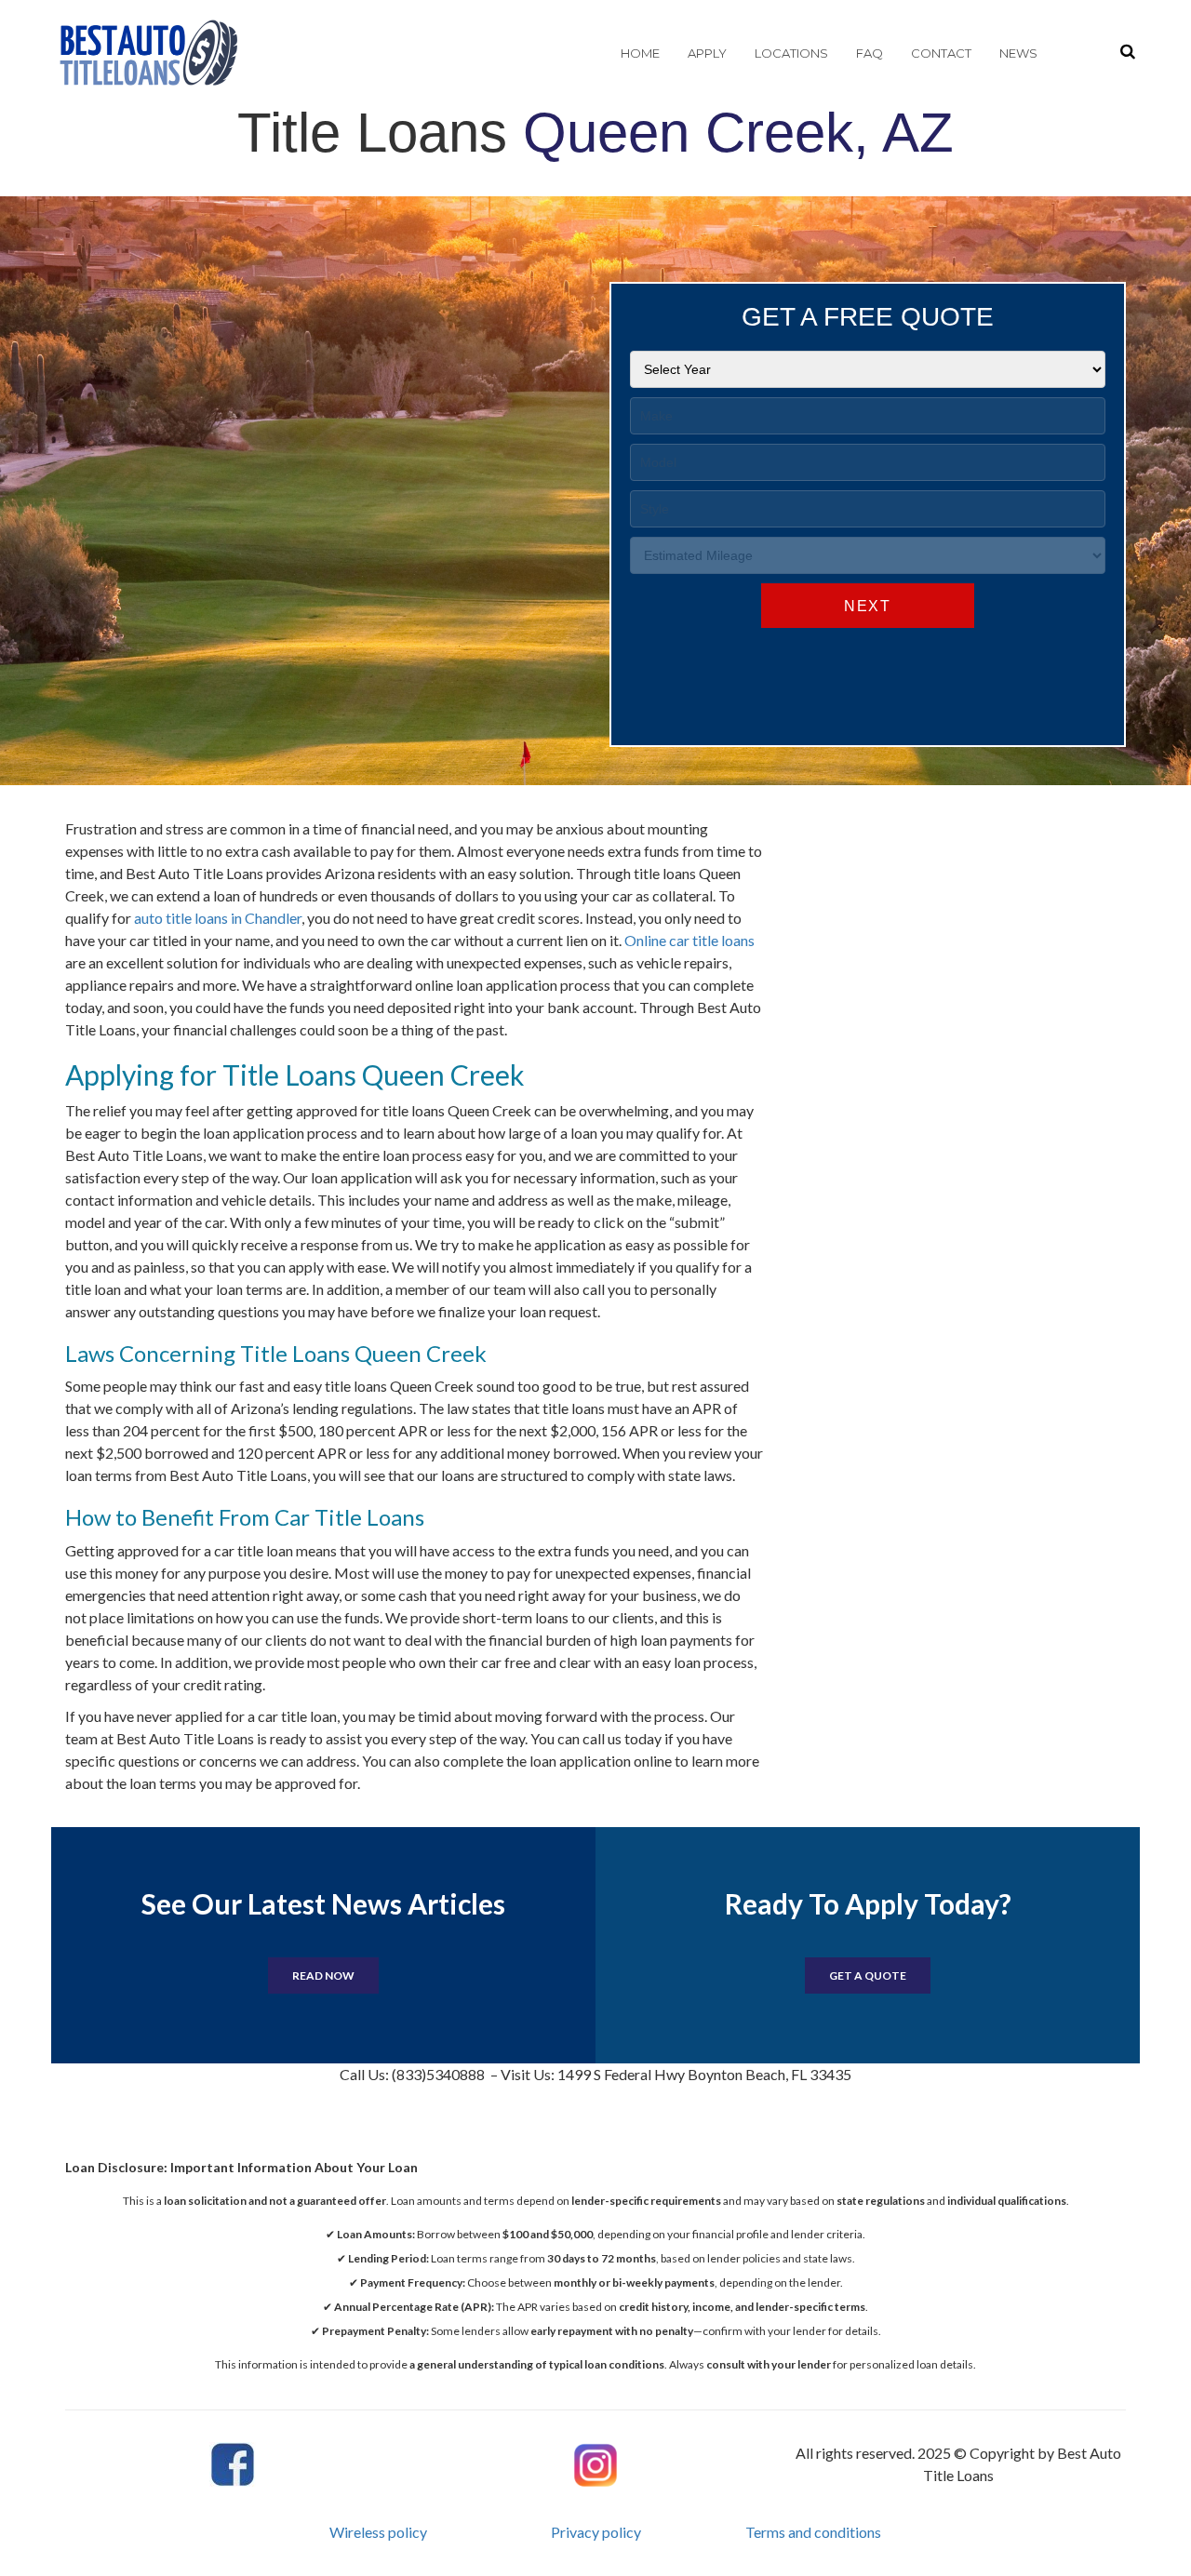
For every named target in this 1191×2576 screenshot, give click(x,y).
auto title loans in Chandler (218, 918)
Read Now (323, 1975)
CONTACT (941, 53)
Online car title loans (689, 940)
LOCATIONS (791, 53)
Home (640, 53)
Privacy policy (596, 2532)
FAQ (870, 53)
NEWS (1018, 53)
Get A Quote (868, 1975)
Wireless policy (378, 2532)
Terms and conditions (813, 2532)
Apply (707, 53)
